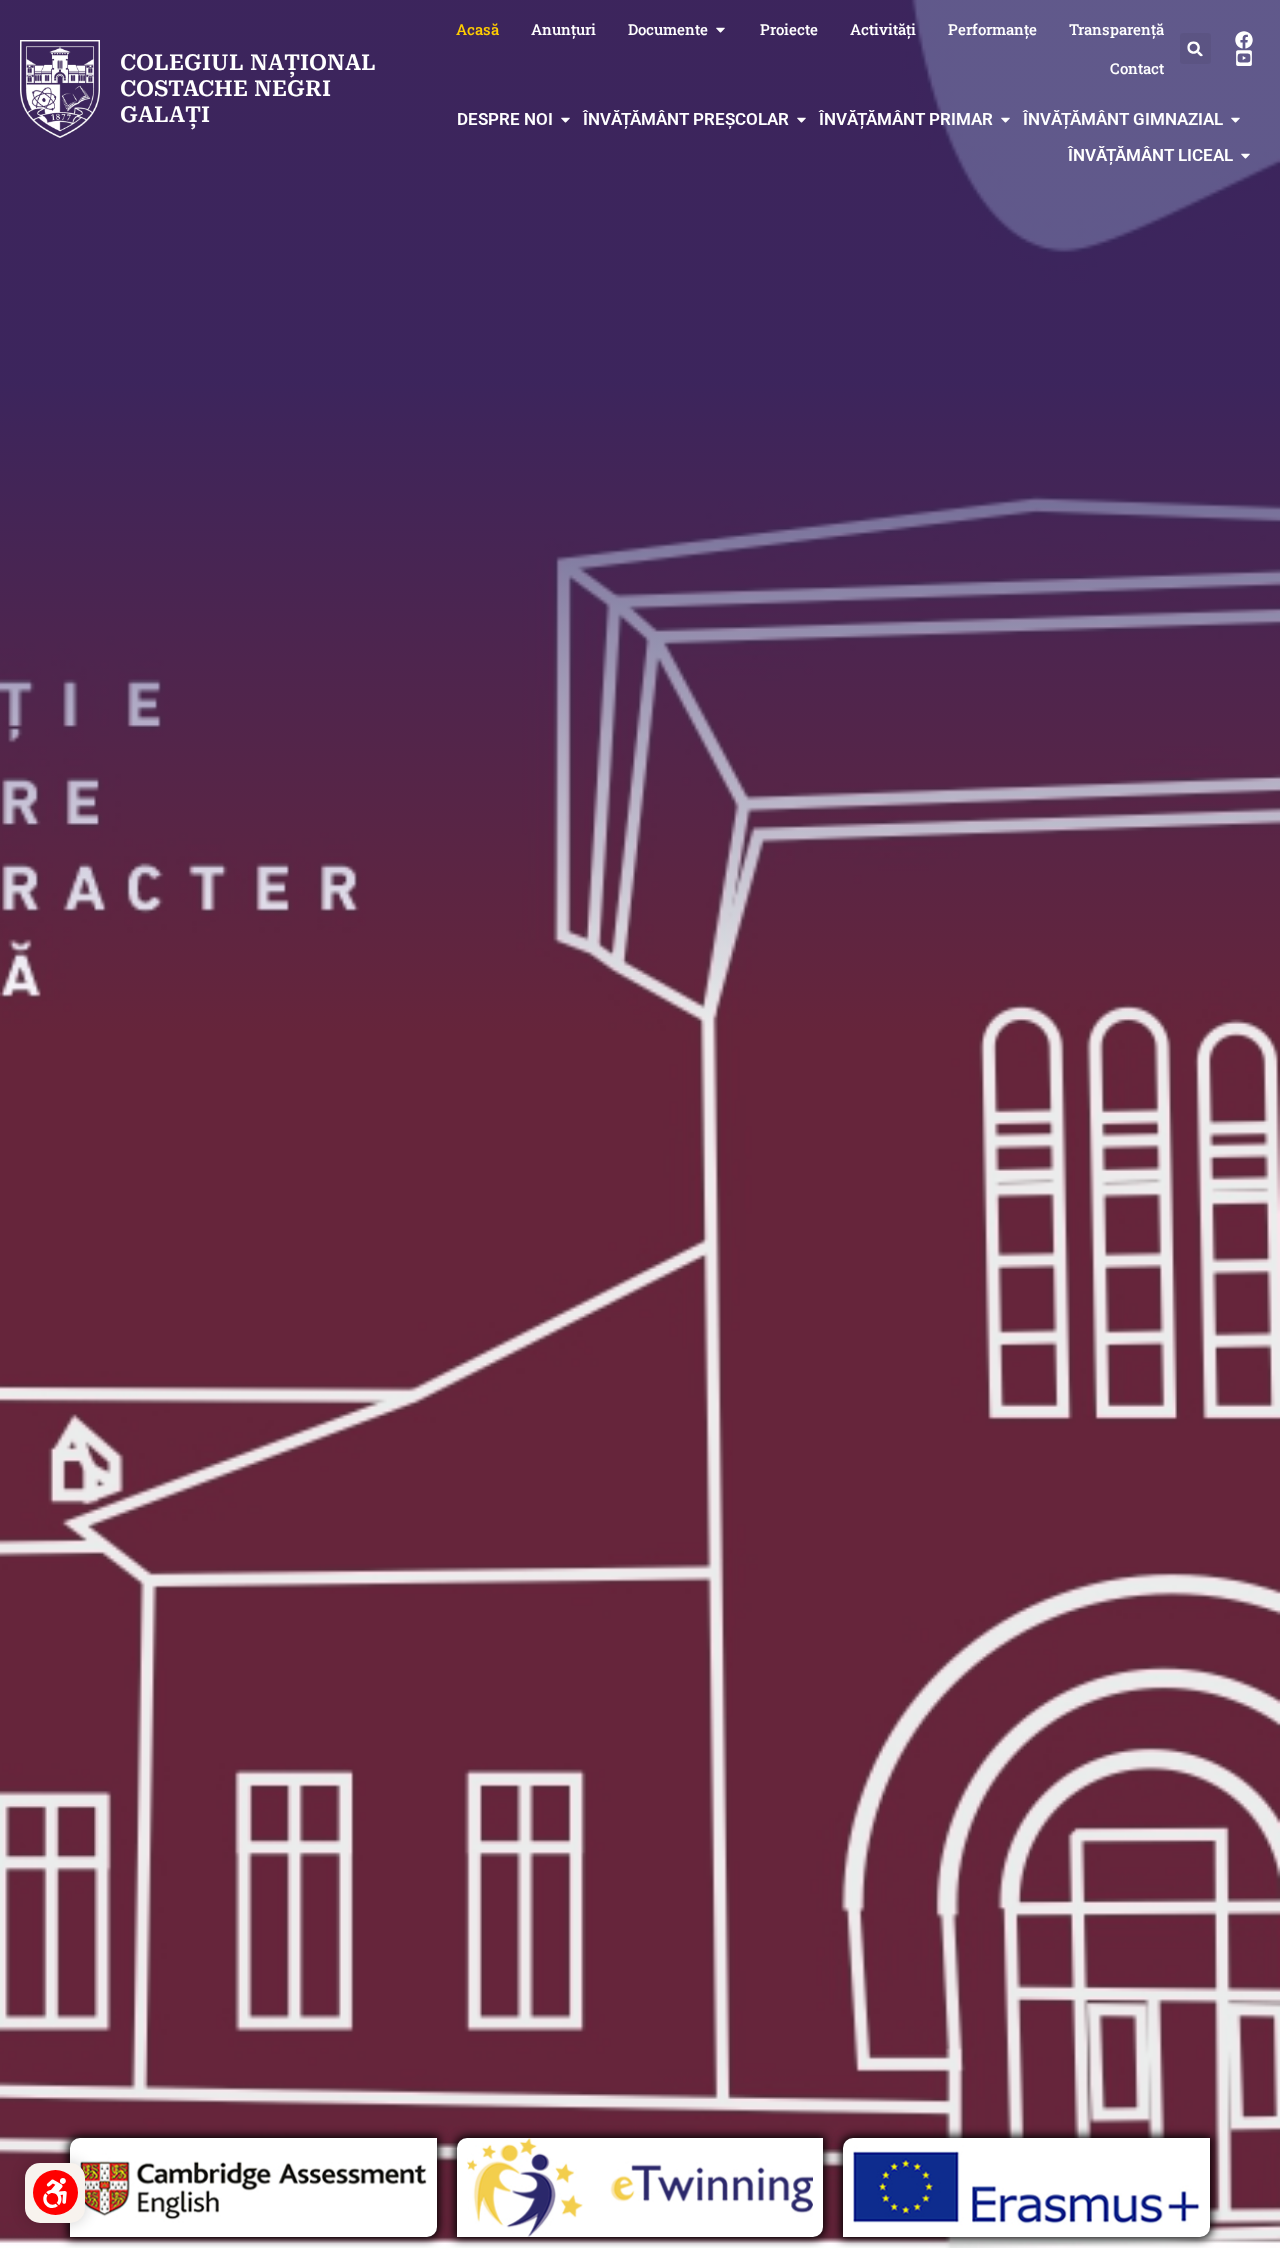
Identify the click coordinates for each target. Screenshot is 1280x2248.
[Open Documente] (720, 29)
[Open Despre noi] (565, 120)
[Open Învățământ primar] (1005, 120)
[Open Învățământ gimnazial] (1235, 120)
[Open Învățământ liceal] (1245, 156)
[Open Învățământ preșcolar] (801, 120)
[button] (1195, 48)
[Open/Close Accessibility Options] (55, 2192)
